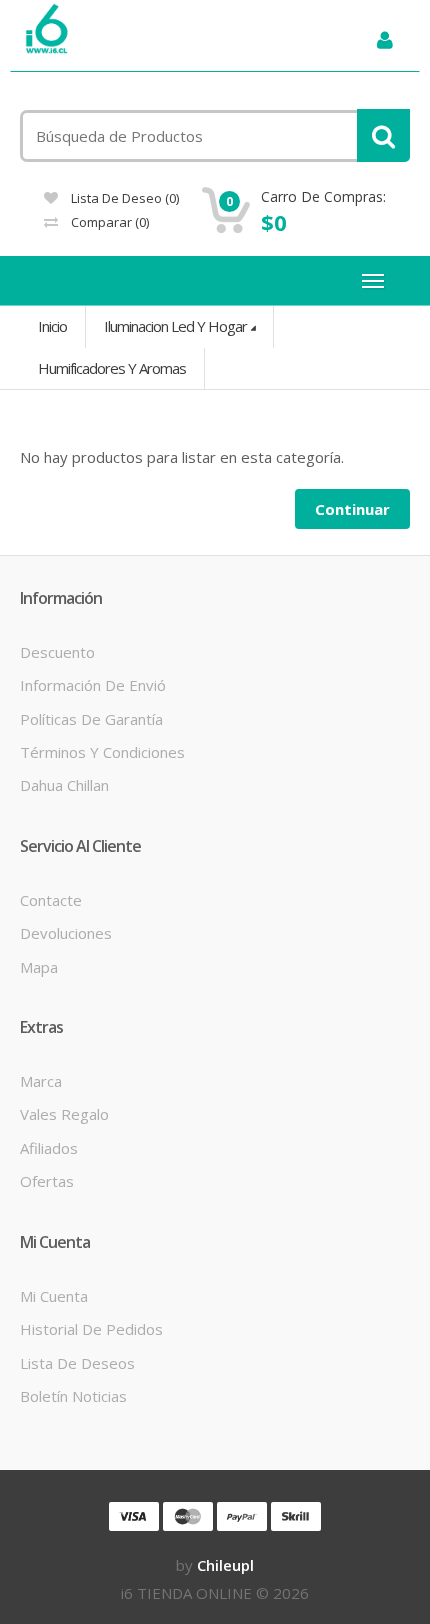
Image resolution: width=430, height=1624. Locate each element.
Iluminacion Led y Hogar (175, 326)
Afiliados (49, 1148)
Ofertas (47, 1181)
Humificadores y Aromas (112, 368)
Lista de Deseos (77, 1363)
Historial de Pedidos (91, 1329)
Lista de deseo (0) (123, 198)
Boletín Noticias (73, 1396)
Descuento (57, 652)
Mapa (39, 967)
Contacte (51, 900)
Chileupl (225, 1565)
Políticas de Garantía (91, 719)
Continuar (352, 509)
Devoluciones (66, 933)
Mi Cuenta (54, 1296)
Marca (41, 1081)
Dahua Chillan (64, 785)
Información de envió (93, 685)
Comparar (108, 222)
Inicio (52, 326)
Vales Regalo (64, 1114)
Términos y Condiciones (102, 752)
